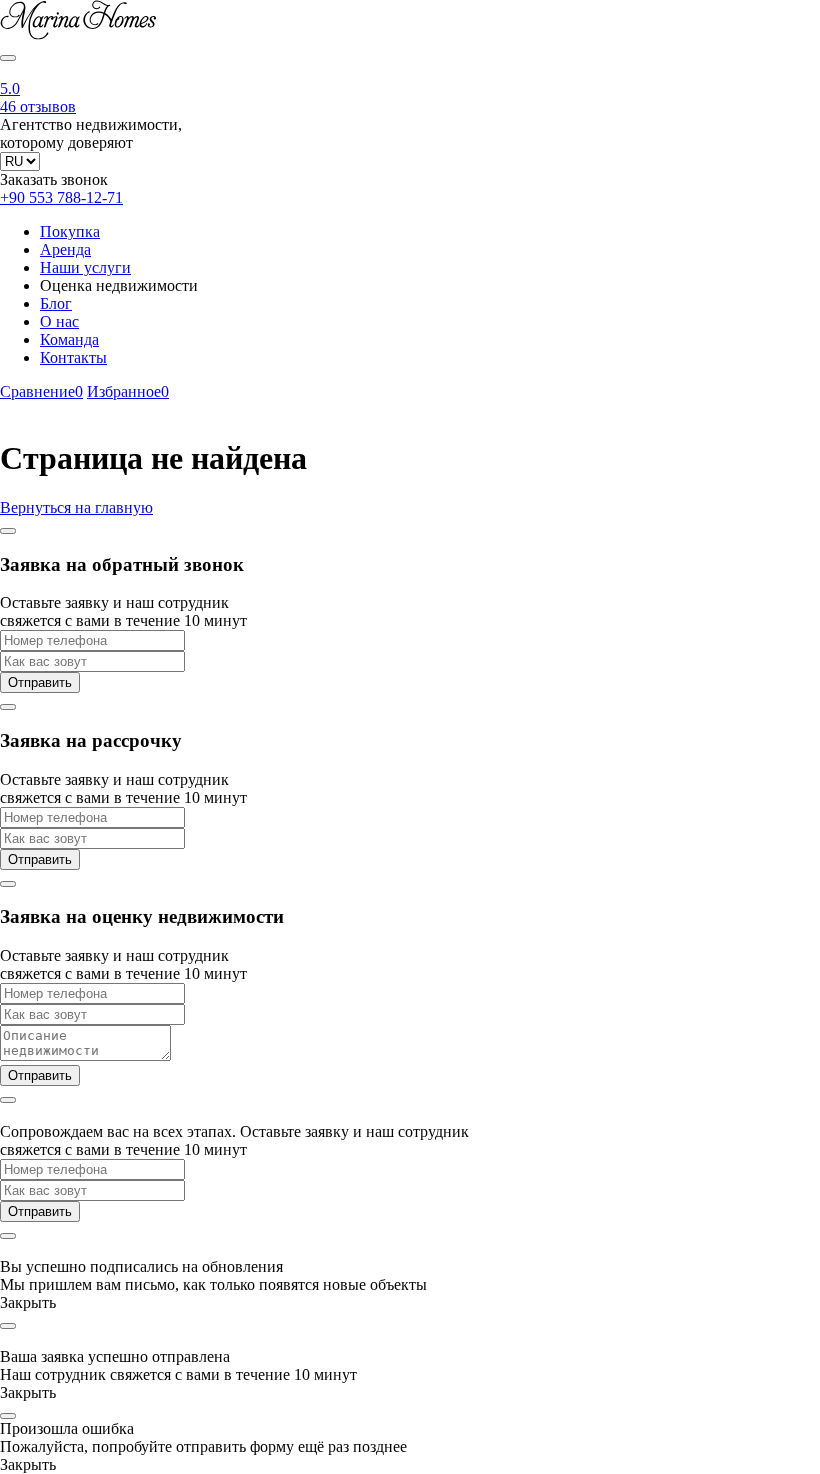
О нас (59, 321)
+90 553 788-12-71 (61, 197)
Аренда (65, 249)
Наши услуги (85, 267)
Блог (56, 303)
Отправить (40, 682)
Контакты (73, 357)
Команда (69, 339)
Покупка (70, 231)
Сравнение (41, 391)
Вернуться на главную (76, 507)
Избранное (128, 391)
